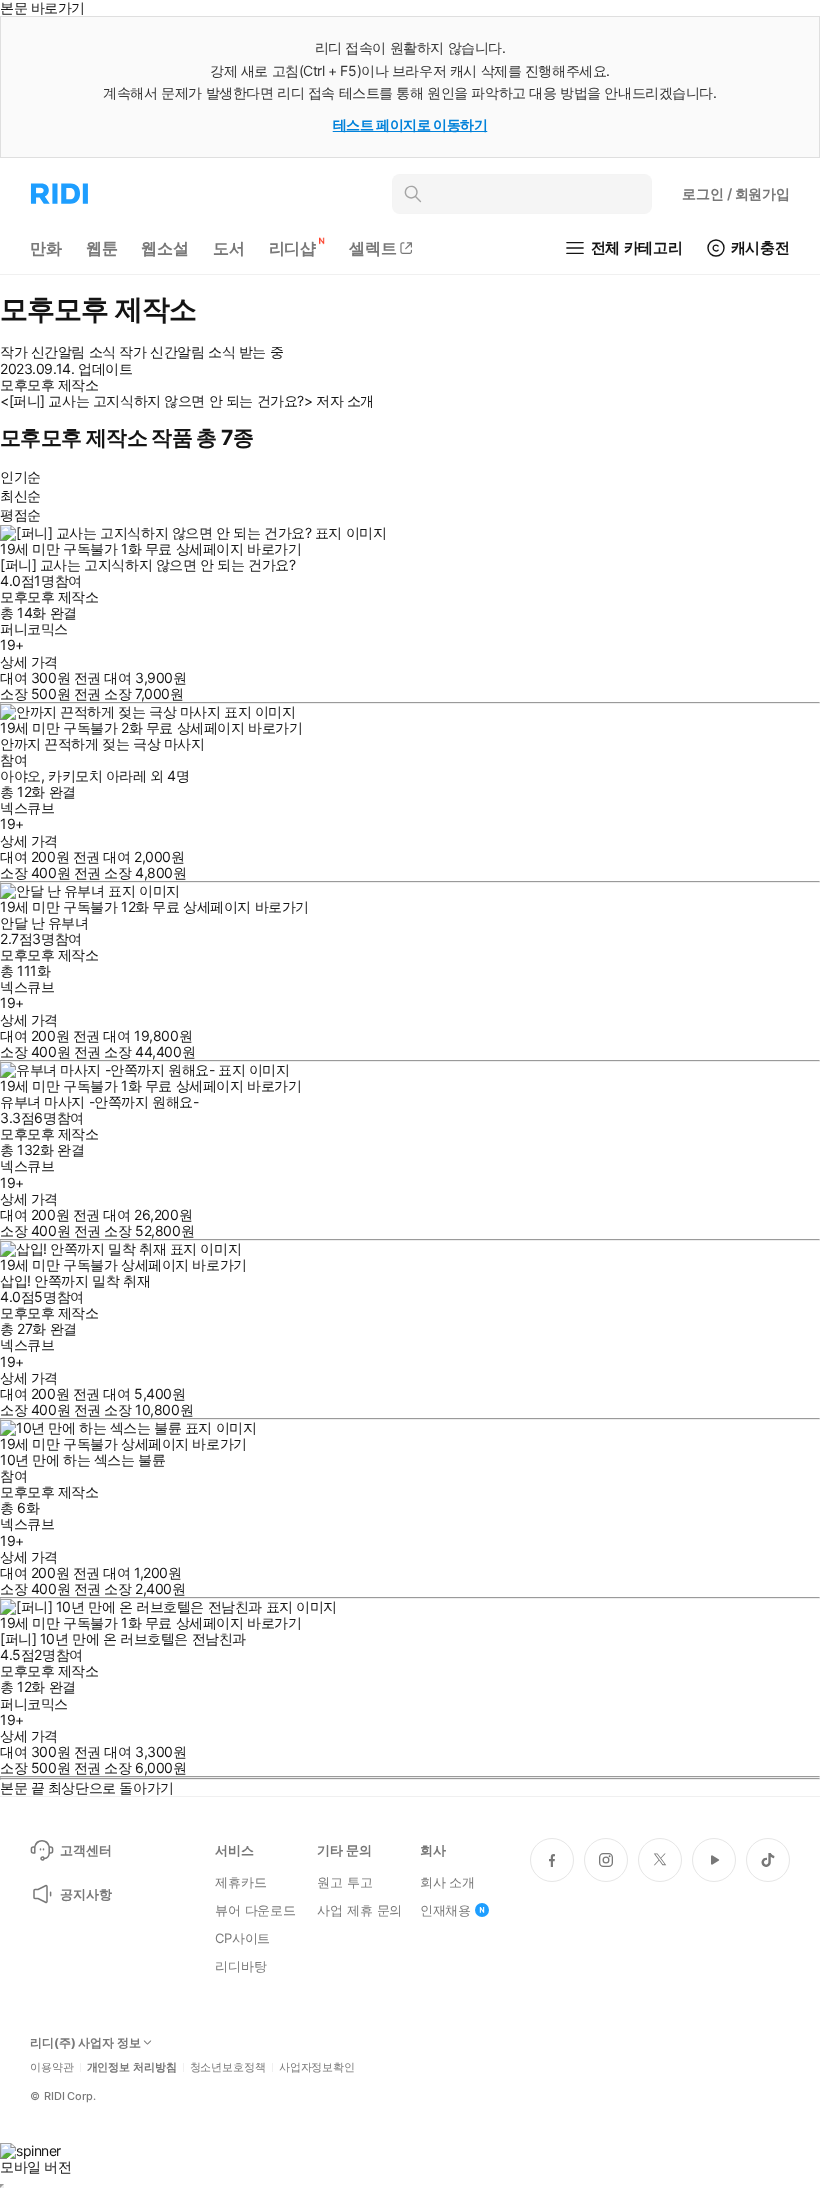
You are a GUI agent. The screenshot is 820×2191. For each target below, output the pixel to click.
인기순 (20, 476)
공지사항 (85, 1894)
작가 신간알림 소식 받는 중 (201, 352)
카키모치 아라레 (97, 775)
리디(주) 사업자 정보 (85, 2043)
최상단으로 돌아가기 (111, 1787)
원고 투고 (344, 1882)
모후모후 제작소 (49, 596)
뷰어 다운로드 (255, 1910)
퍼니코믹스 (34, 628)
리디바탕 (240, 1966)
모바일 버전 (35, 2166)
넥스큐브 (27, 807)
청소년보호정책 (228, 2067)
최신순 (20, 495)
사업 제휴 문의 (359, 1910)
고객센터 (85, 1850)
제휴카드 (240, 1882)
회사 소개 (447, 1882)
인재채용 (445, 1910)
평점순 (20, 514)
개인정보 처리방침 (132, 2067)
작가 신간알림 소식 (58, 352)
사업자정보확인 (317, 2067)
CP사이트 (242, 1938)
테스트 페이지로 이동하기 (410, 124)
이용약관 (52, 2067)
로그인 (736, 193)
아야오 (20, 775)
